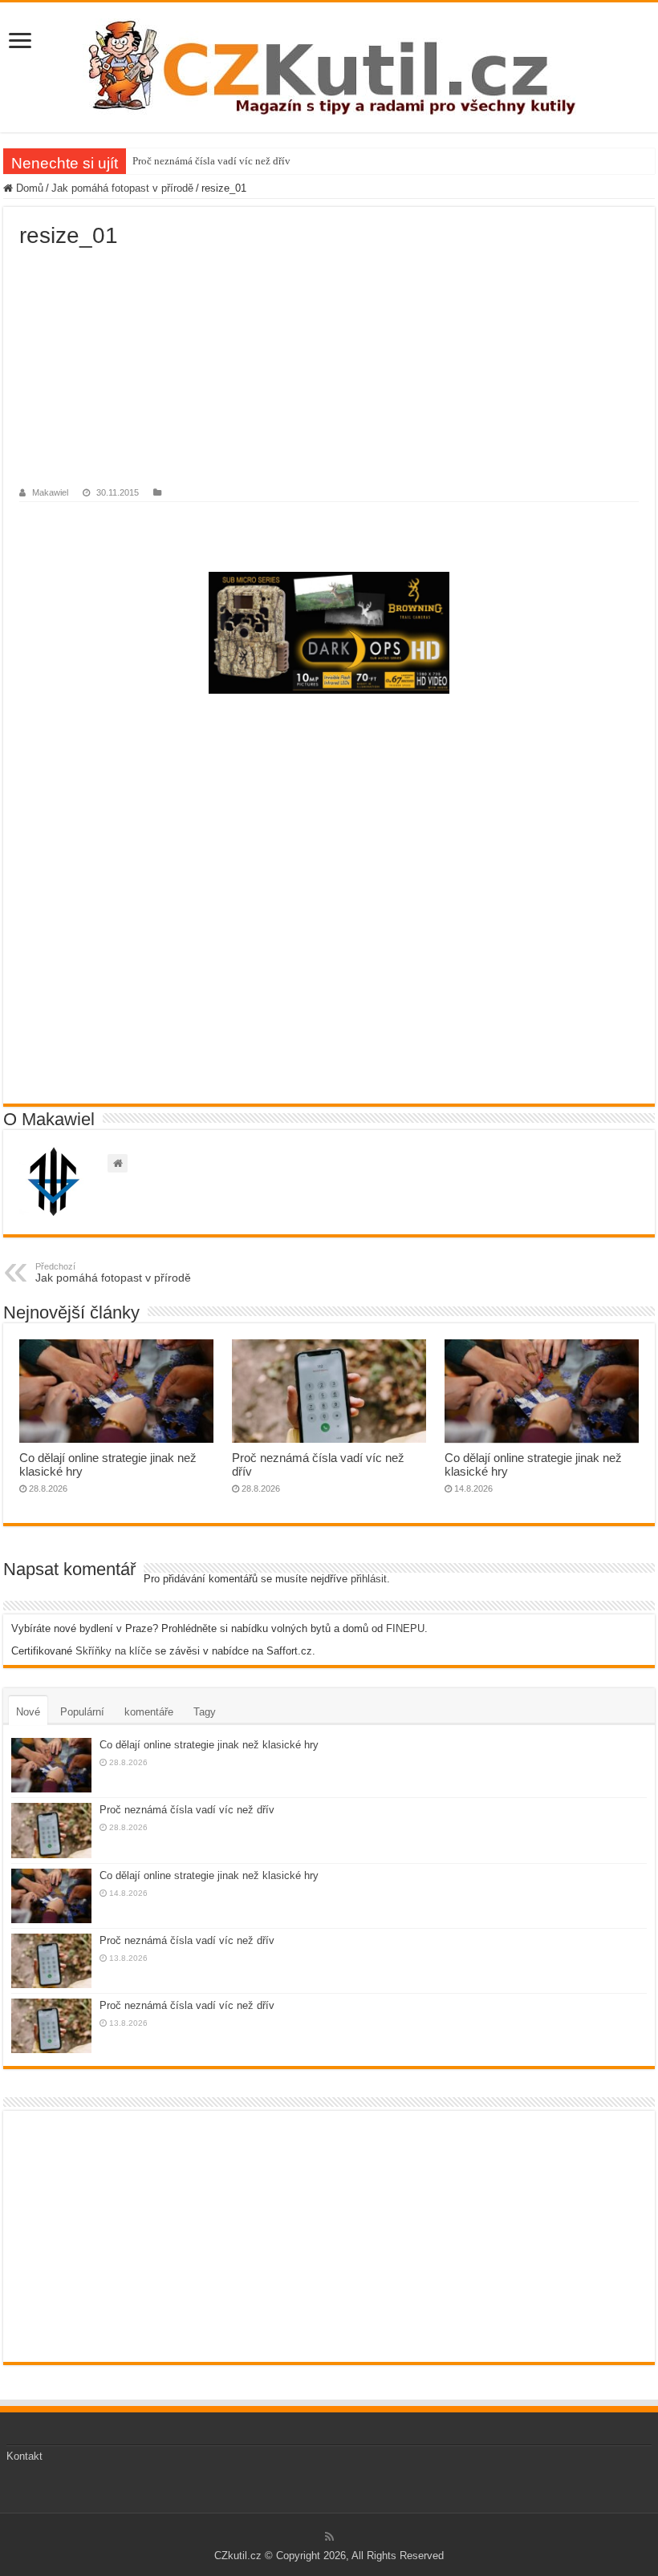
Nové (28, 1712)
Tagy (205, 1712)
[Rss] (329, 2537)
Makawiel (50, 492)
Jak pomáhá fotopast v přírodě (122, 188)
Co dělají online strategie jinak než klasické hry (209, 1745)
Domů (28, 188)
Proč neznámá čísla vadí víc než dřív (211, 161)
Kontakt (24, 2456)
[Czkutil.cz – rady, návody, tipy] (329, 67)
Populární (82, 1712)
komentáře (149, 1712)
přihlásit (369, 1579)
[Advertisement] (329, 369)
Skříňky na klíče (114, 1651)
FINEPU (405, 1628)
